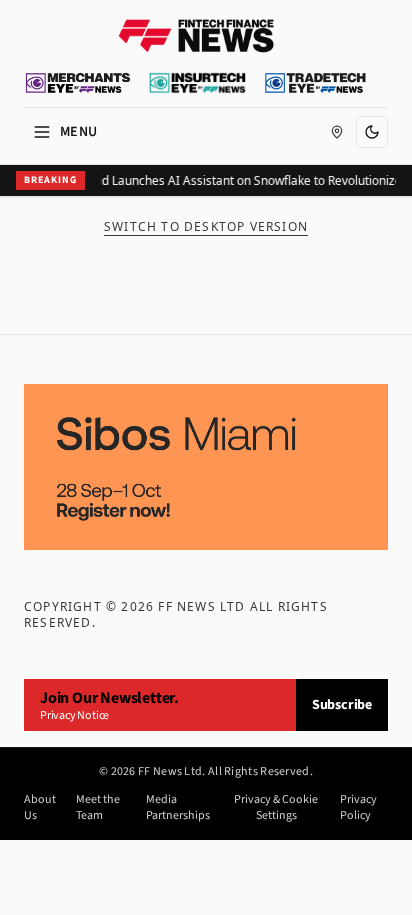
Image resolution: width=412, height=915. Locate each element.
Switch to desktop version (206, 227)
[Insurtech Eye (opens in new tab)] (197, 83)
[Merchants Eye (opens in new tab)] (78, 83)
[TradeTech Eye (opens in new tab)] (315, 83)
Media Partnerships (178, 808)
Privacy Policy (358, 808)
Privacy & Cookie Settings (276, 808)
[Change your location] (337, 132)
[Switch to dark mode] (372, 132)
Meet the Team (98, 808)
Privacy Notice (74, 715)
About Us (40, 808)
